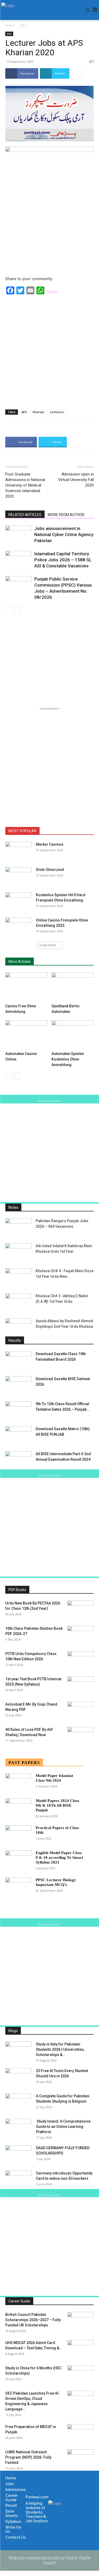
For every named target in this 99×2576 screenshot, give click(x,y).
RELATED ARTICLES (25, 515)
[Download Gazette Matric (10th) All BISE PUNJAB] (18, 1435)
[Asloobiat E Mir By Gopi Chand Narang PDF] (81, 1711)
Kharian (38, 412)
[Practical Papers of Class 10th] (18, 1834)
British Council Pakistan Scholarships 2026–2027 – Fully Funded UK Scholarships (33, 2320)
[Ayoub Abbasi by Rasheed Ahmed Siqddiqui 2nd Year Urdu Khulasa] (18, 1327)
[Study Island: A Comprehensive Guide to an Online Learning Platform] (18, 2128)
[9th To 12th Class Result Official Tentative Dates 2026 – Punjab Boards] (18, 1410)
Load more (48, 945)
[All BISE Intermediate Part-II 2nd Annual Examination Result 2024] (18, 1460)
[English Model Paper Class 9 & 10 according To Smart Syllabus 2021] (18, 1859)
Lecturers (57, 412)
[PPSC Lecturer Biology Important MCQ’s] (18, 1887)
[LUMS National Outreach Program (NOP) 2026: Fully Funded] (81, 2459)
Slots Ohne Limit (50, 870)
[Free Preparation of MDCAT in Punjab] (81, 2433)
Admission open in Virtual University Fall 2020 (76, 480)
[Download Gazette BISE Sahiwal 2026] (18, 1385)
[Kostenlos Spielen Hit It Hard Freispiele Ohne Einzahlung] (18, 901)
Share (52, 292)
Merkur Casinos (50, 844)
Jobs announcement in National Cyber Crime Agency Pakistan (64, 534)
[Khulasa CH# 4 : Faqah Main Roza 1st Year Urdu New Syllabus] (18, 1277)
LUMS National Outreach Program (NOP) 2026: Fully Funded (28, 2457)
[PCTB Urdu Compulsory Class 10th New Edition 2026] (81, 1660)
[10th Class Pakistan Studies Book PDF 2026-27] (81, 1635)
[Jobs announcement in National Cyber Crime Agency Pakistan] (18, 535)
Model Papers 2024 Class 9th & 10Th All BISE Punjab (57, 1805)
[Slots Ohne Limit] (18, 876)
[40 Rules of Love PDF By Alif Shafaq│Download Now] (81, 1736)
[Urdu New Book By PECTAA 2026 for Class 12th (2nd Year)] (81, 1610)
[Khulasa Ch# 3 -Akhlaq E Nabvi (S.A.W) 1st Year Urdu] (18, 1302)
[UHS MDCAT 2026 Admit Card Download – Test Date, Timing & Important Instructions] (81, 2349)
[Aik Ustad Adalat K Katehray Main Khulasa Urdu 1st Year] (18, 1252)
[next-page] (17, 610)
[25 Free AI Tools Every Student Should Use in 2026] (18, 2077)
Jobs (24, 25)
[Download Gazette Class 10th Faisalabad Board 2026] (18, 1360)
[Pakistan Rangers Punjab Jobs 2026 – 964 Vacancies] (18, 1227)
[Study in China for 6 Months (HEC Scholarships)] (81, 2375)
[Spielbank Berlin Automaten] (73, 987)
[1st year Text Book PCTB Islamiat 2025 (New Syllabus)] (81, 1686)
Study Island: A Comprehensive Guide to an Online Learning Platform (63, 2127)
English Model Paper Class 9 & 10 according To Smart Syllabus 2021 (59, 1857)
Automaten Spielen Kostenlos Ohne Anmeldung (68, 1059)
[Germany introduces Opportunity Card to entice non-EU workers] (18, 2180)
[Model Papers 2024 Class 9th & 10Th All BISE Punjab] (18, 1807)
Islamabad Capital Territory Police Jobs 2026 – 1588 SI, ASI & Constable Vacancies (63, 560)
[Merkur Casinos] (18, 851)
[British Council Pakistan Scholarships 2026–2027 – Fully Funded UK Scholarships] (81, 2321)
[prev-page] (9, 610)
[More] (77, 73)
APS (24, 412)
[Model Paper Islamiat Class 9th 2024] (18, 1782)
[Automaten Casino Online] (26, 1035)
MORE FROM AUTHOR (66, 515)
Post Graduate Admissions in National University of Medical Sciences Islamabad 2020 (25, 485)
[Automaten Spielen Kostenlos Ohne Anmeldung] (73, 1035)
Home (10, 25)
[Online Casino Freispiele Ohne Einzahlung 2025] (18, 927)
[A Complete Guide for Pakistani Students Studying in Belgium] (18, 2103)
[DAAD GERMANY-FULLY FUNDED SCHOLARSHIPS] (18, 2154)
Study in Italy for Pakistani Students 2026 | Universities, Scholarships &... (60, 2049)
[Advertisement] (49, 350)
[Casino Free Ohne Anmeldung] (26, 987)
